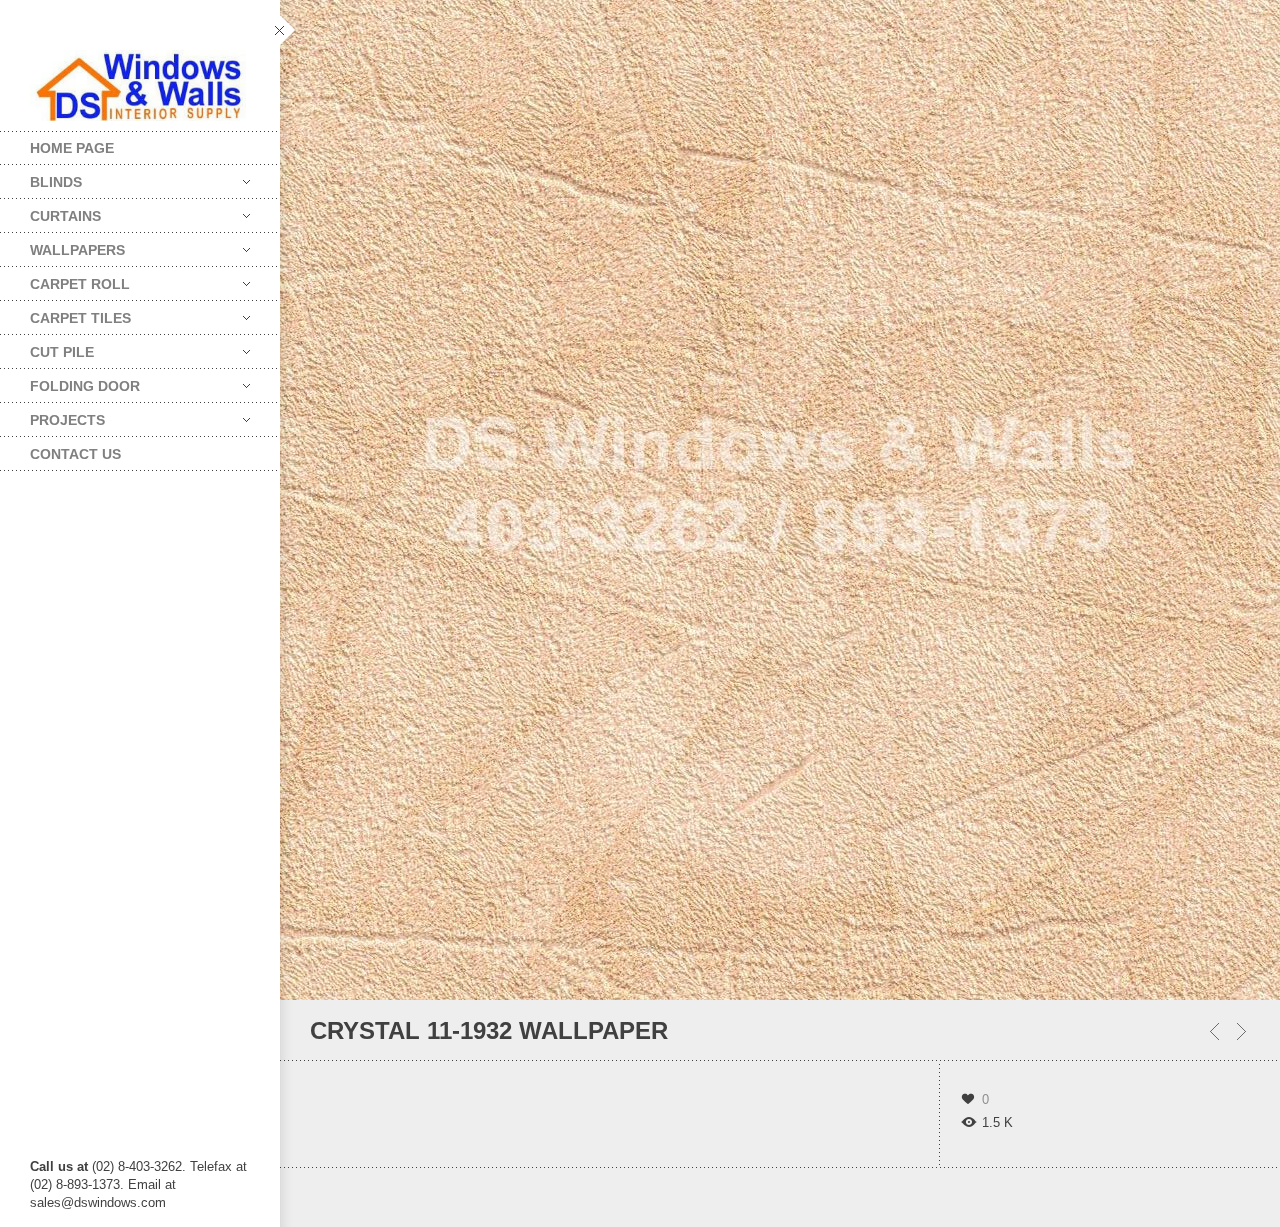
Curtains (50, 211)
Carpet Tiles (65, 313)
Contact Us (75, 454)
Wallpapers (62, 245)
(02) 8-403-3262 (137, 1166)
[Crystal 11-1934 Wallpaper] (1214, 1031)
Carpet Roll (65, 279)
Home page (72, 148)
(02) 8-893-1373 (75, 1184)
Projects (52, 415)
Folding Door (70, 381)
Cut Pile (47, 347)
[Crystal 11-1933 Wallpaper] (1241, 1031)
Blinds (41, 177)
